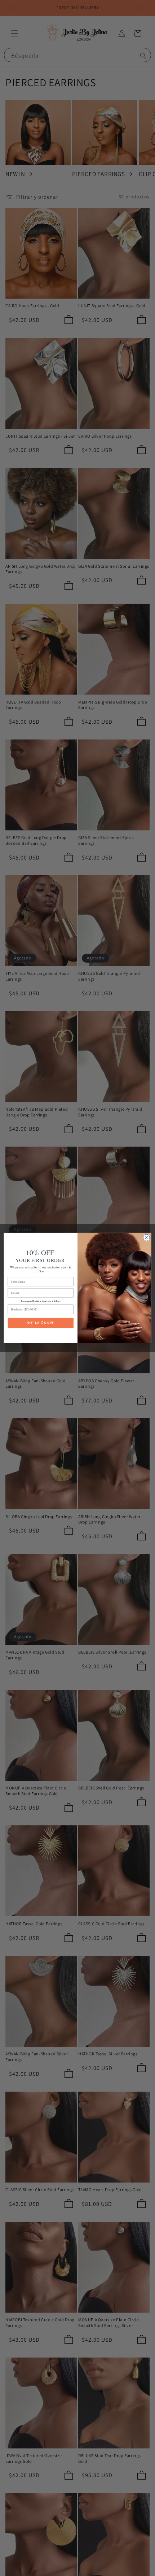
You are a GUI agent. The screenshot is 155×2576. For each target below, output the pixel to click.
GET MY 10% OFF (41, 1323)
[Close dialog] (146, 1238)
